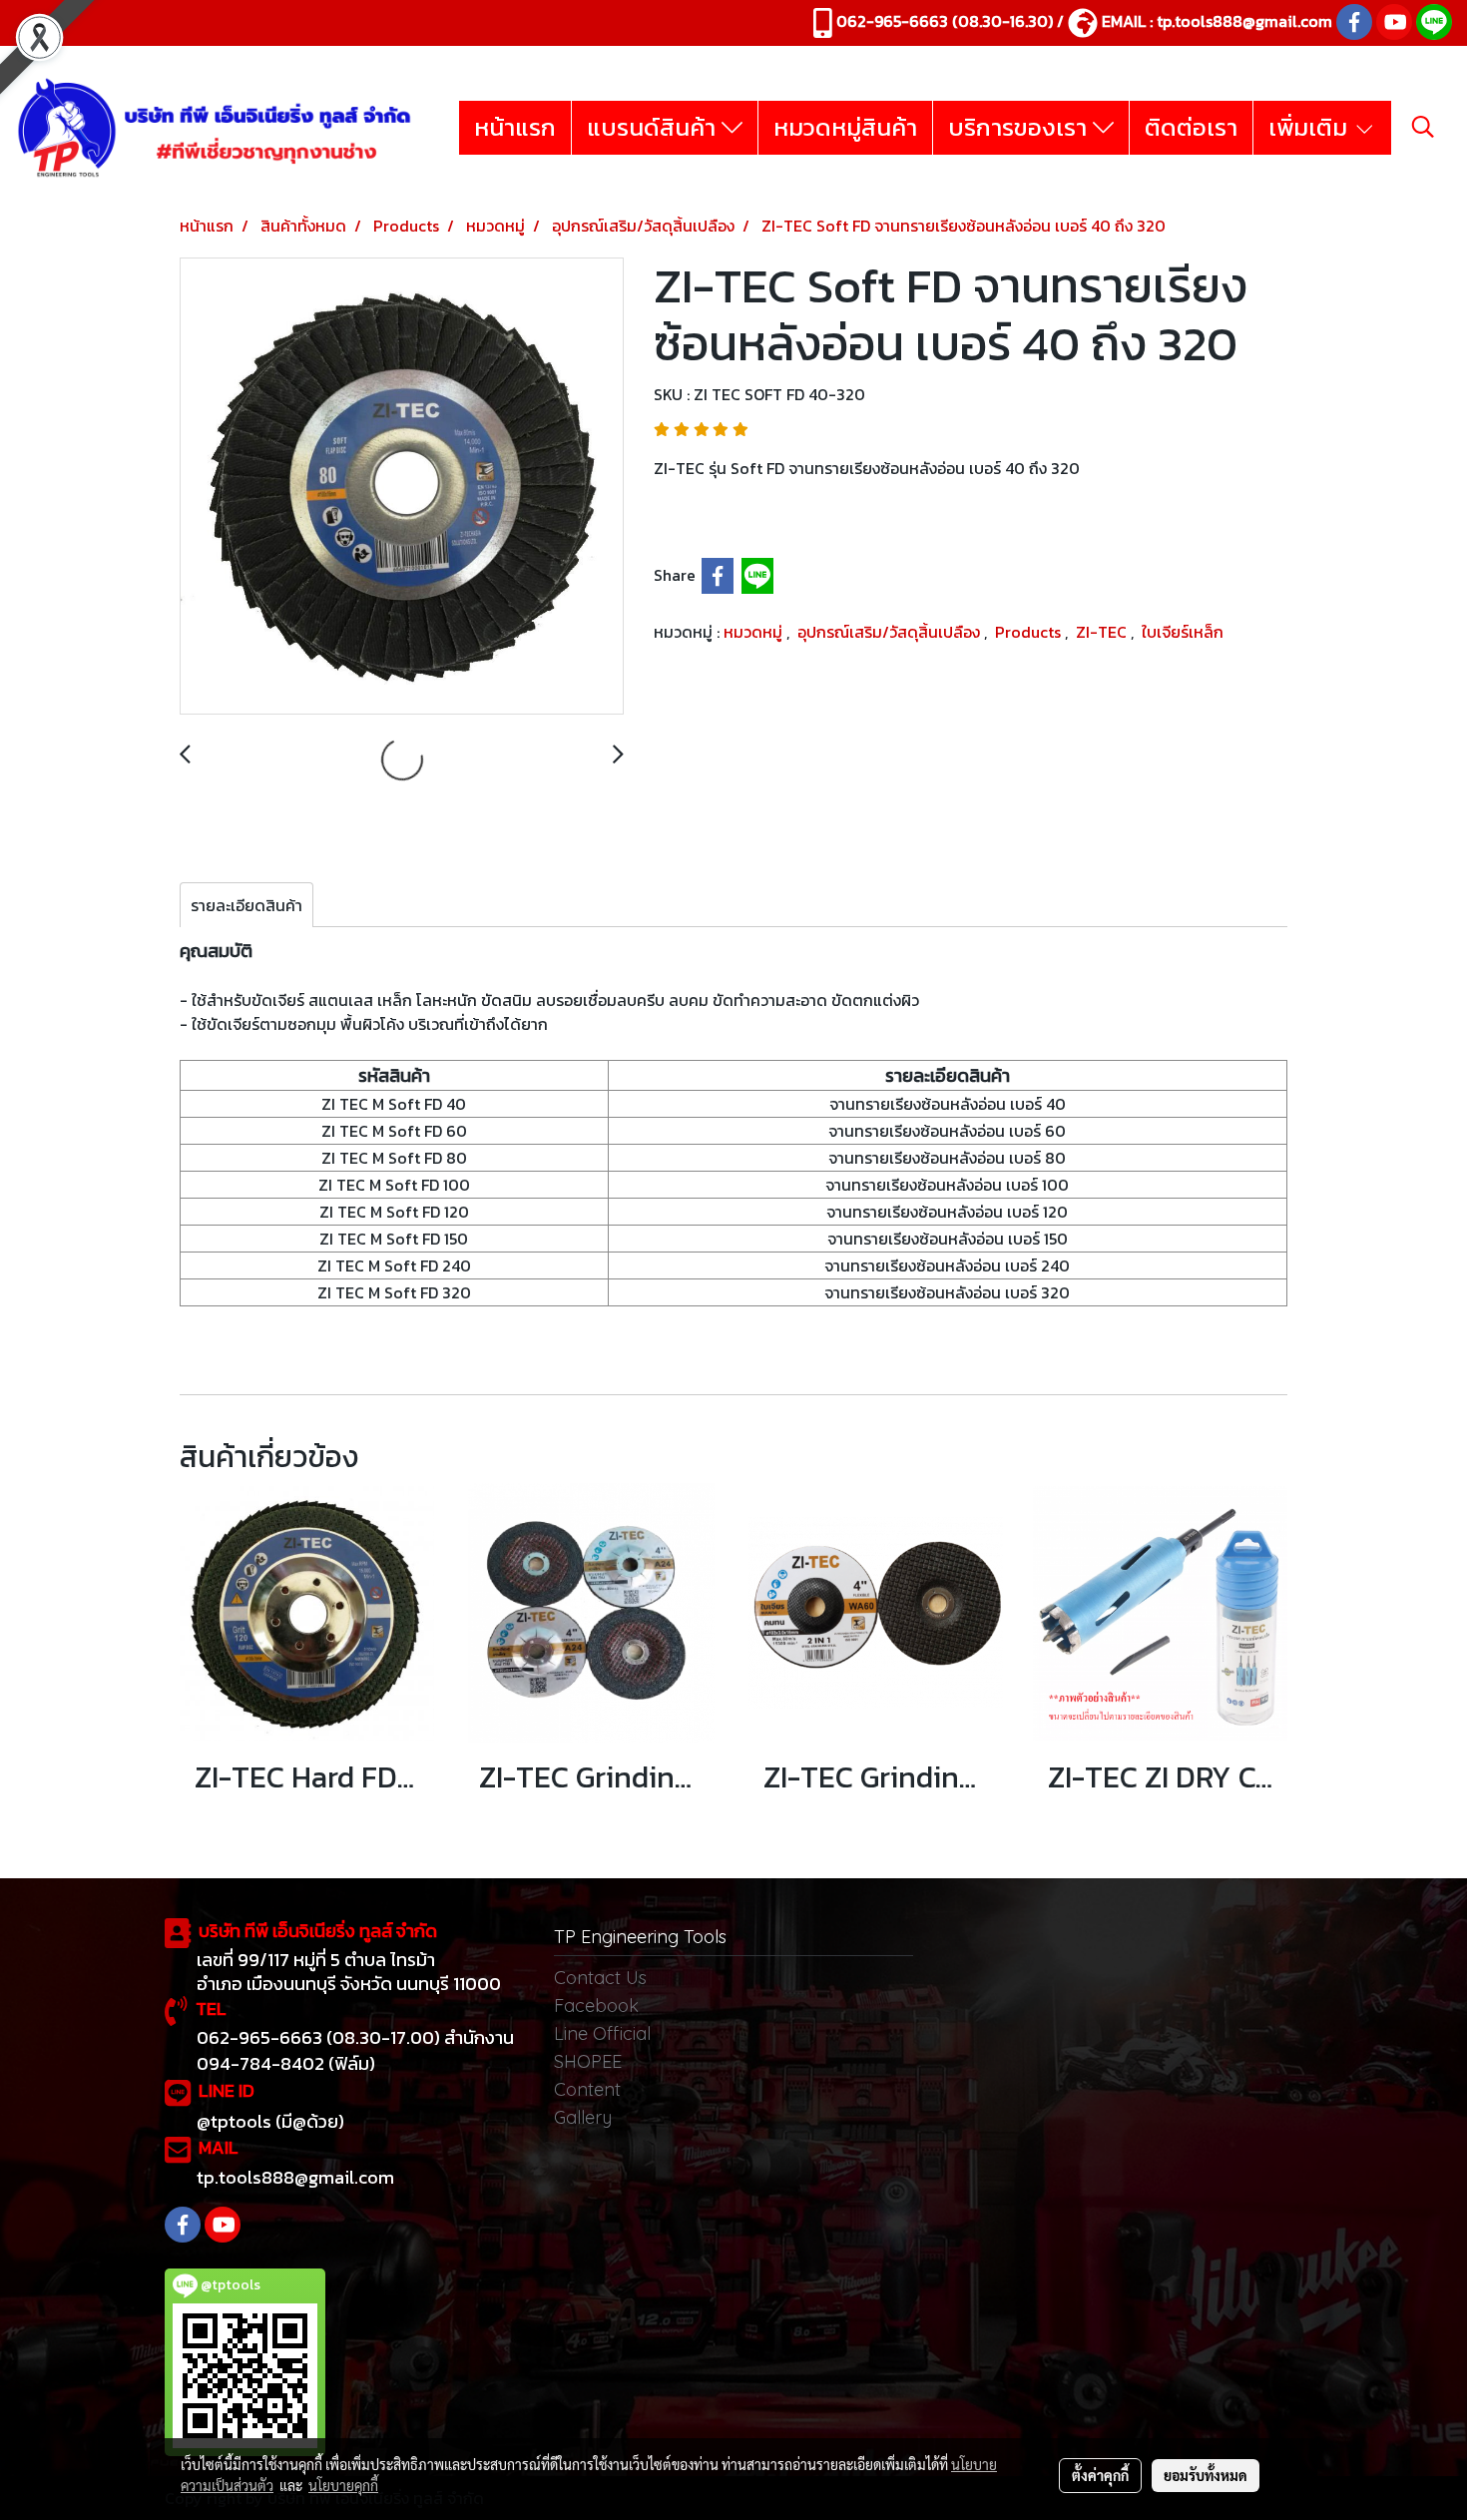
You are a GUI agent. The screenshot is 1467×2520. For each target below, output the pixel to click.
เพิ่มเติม (1311, 127)
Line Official (602, 2033)
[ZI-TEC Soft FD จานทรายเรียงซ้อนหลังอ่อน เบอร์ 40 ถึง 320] (402, 487)
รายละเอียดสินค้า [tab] (246, 905)
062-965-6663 (892, 21)
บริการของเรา (1020, 127)
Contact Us (600, 1978)
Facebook (596, 2006)
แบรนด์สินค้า (654, 127)
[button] (1423, 127)
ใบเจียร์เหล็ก (1183, 632)
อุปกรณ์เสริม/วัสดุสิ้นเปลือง (891, 632)
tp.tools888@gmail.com (1244, 21)
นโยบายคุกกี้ (343, 2485)
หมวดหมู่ (755, 632)
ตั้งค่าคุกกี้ (1100, 2475)
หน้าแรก (515, 127)
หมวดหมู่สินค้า (845, 127)
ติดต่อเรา (1191, 127)
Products (1030, 632)
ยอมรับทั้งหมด (1206, 2475)
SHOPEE (588, 2061)
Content (587, 2089)
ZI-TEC (1103, 632)
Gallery (583, 2117)
